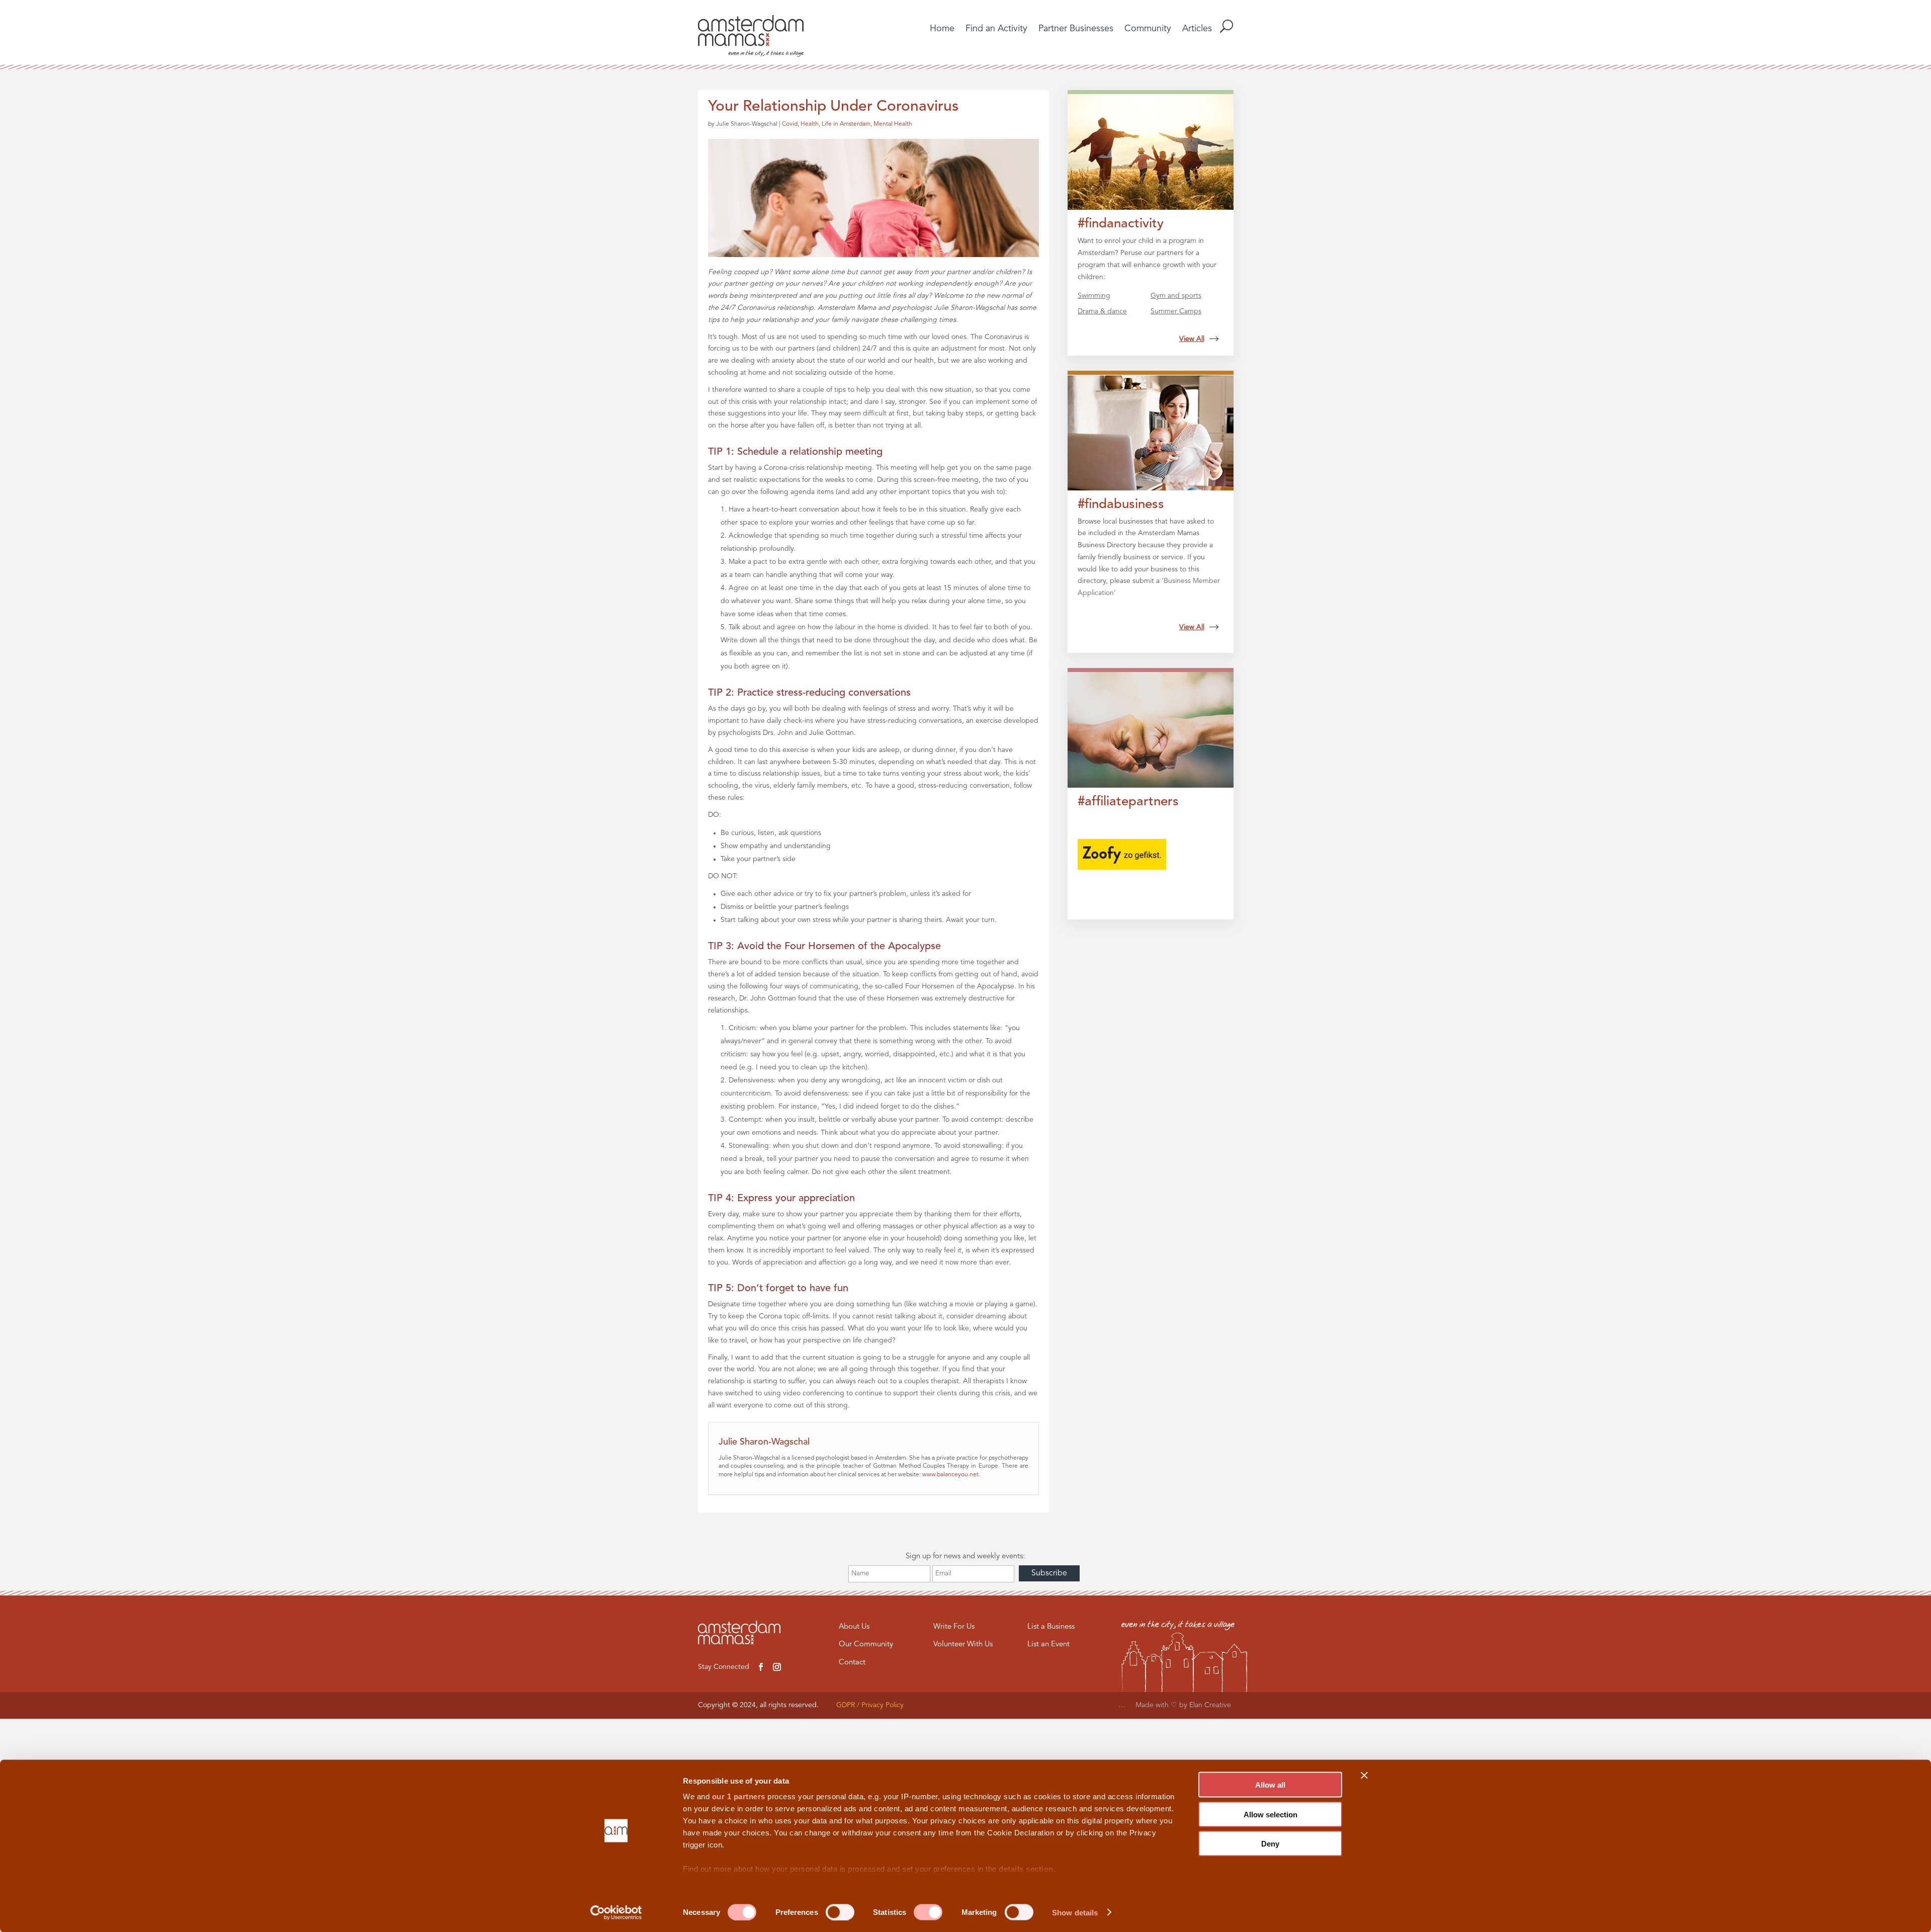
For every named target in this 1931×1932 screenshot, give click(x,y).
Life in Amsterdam (846, 124)
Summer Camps (1176, 311)
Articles (1197, 29)
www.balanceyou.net (950, 1475)
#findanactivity (1121, 224)
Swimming (1094, 296)
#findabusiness (1121, 505)
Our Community (866, 1645)
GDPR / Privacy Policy (870, 1705)
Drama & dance (1102, 311)
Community (1148, 29)
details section (1026, 1869)
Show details (1075, 1912)
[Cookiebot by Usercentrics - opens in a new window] (616, 1912)
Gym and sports (1176, 296)
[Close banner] (1364, 1776)
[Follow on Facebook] (761, 1667)
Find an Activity (996, 29)
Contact (852, 1663)
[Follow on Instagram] (777, 1667)
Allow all (1270, 1785)
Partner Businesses (1076, 29)
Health (810, 124)
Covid (790, 124)
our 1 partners (739, 1796)
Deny (1270, 1844)
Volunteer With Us (963, 1645)
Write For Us (954, 1627)
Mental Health (893, 124)
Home (942, 29)
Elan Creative (1211, 1705)
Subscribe (1049, 1573)
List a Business (1051, 1627)
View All (1192, 339)
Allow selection (1270, 1814)
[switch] (840, 1912)
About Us (854, 1627)
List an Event (1048, 1645)
